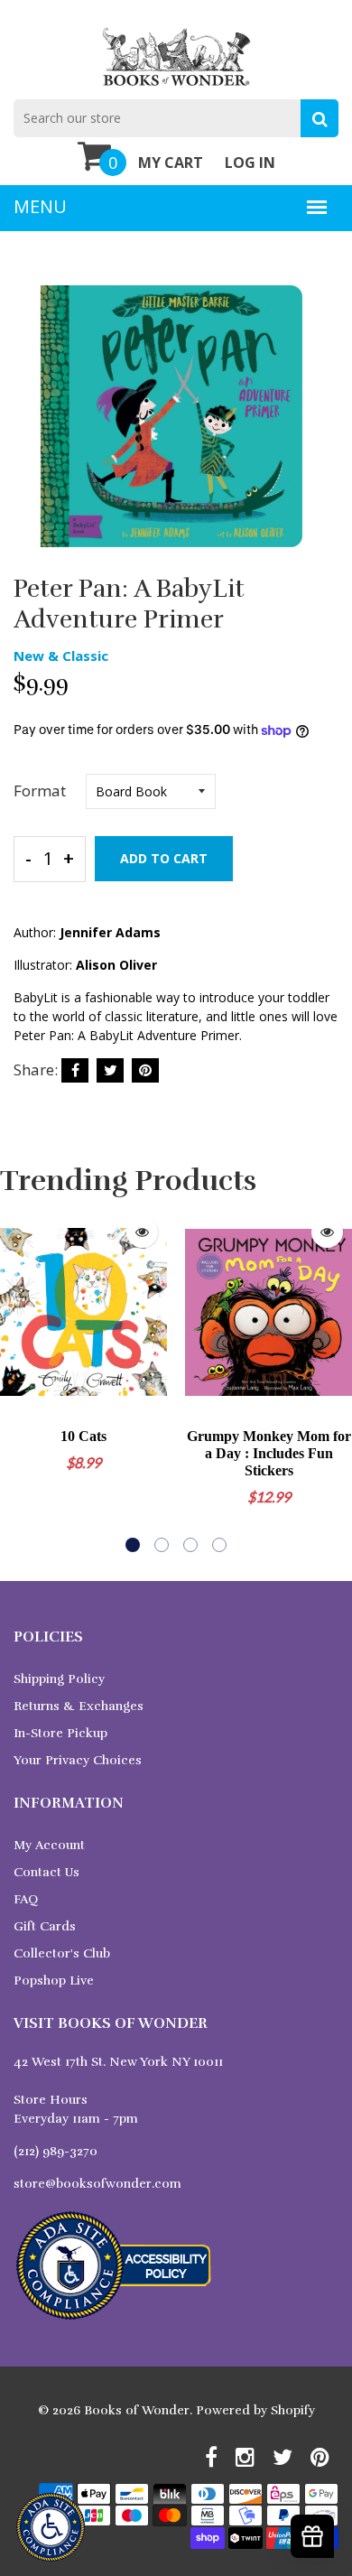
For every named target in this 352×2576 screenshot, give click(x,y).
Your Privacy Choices (78, 1760)
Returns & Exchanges (79, 1706)
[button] (133, 1545)
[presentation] (18, 1380)
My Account (49, 1845)
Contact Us (46, 1872)
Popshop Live (54, 1981)
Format (40, 790)
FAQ (26, 1899)
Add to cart (164, 858)
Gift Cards (45, 1926)
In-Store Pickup (60, 1733)
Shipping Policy (59, 1679)
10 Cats (83, 1436)
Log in (250, 163)
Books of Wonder (137, 2410)
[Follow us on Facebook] (75, 1070)
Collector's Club (62, 1953)
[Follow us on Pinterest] (145, 1070)
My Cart (171, 163)
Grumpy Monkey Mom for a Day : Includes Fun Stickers (269, 1453)
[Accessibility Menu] (51, 2527)
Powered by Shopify (255, 2410)
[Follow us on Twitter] (110, 1070)
